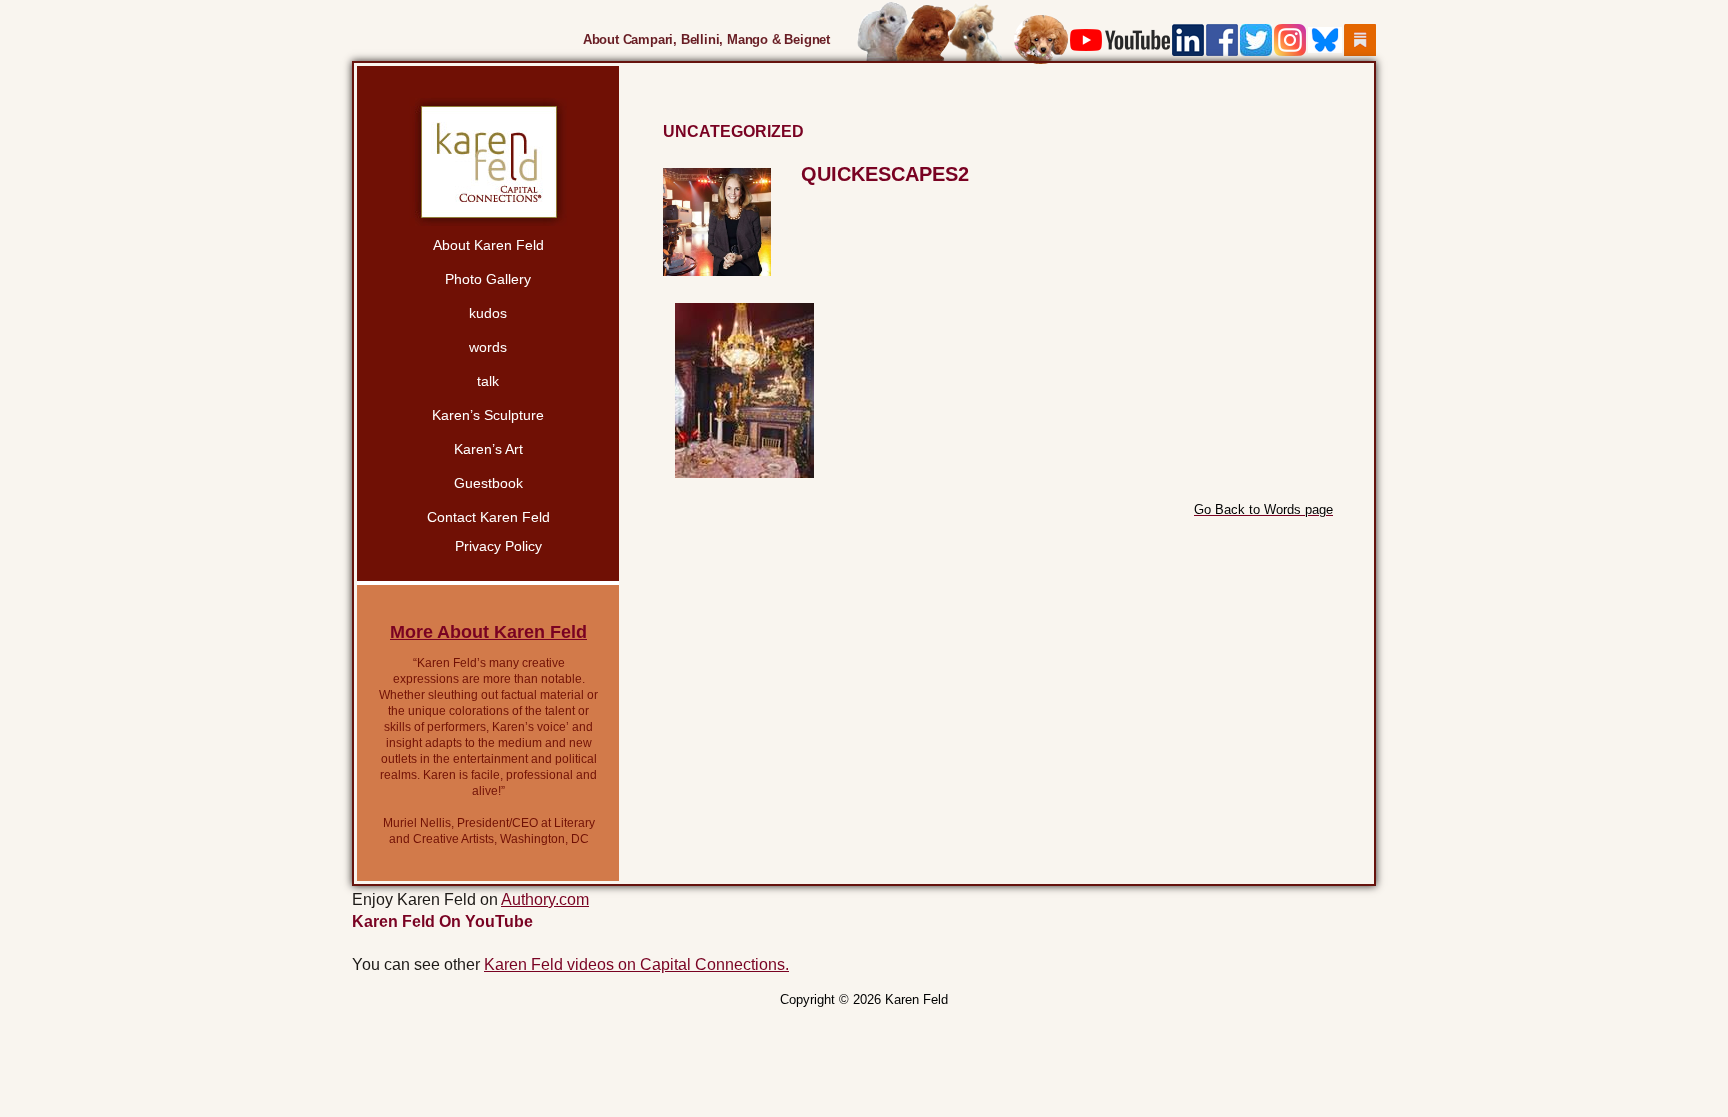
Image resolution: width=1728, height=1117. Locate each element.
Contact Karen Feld (488, 517)
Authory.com (545, 899)
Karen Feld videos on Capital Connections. (636, 964)
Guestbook (488, 483)
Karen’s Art (488, 449)
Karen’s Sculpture (488, 415)
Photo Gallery (488, 279)
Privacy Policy (498, 546)
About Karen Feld (488, 245)
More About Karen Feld (488, 632)
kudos (488, 313)
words (488, 347)
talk (488, 381)
